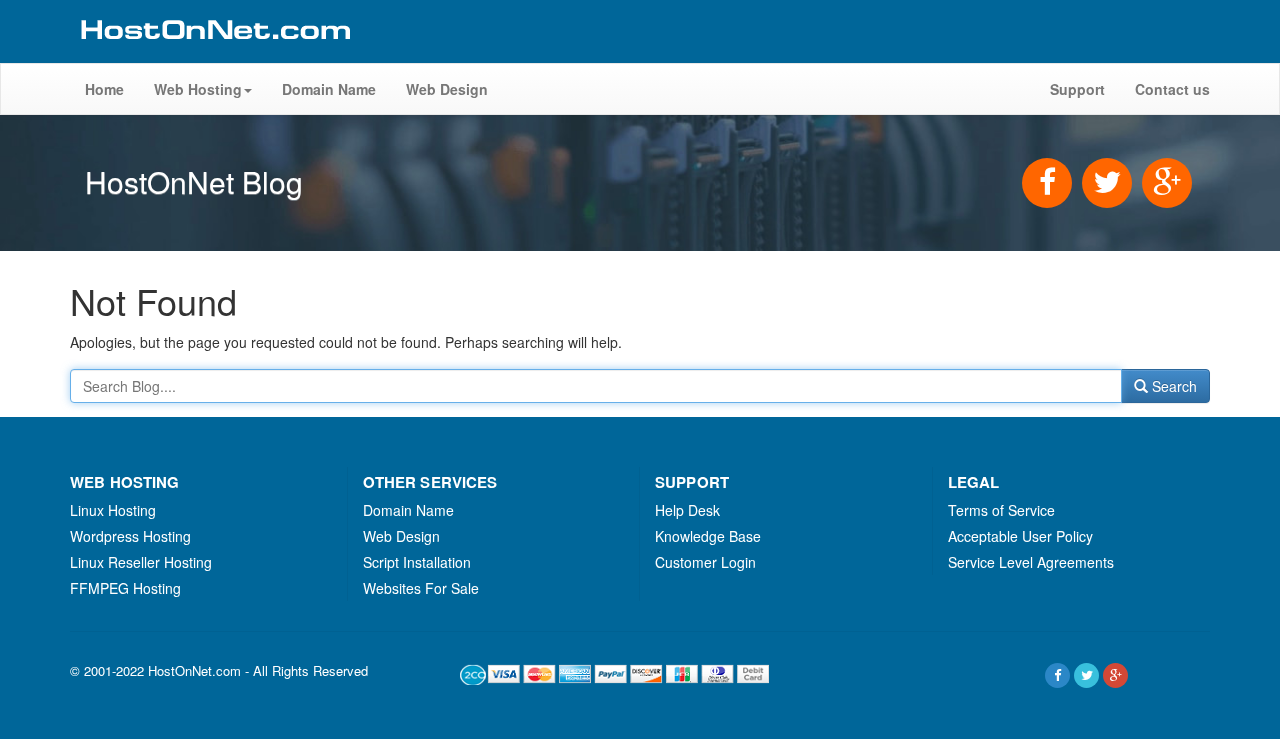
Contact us (1172, 89)
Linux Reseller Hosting (141, 562)
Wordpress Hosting (130, 536)
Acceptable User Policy (1020, 536)
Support (1077, 89)
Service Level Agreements (1031, 562)
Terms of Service (1001, 510)
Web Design (447, 89)
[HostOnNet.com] (214, 54)
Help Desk (687, 510)
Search (1172, 386)
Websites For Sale (421, 588)
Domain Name (329, 89)
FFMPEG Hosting (125, 588)
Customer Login (705, 562)
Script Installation (417, 562)
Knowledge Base (708, 536)
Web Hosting (198, 89)
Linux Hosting (113, 510)
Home (104, 89)
